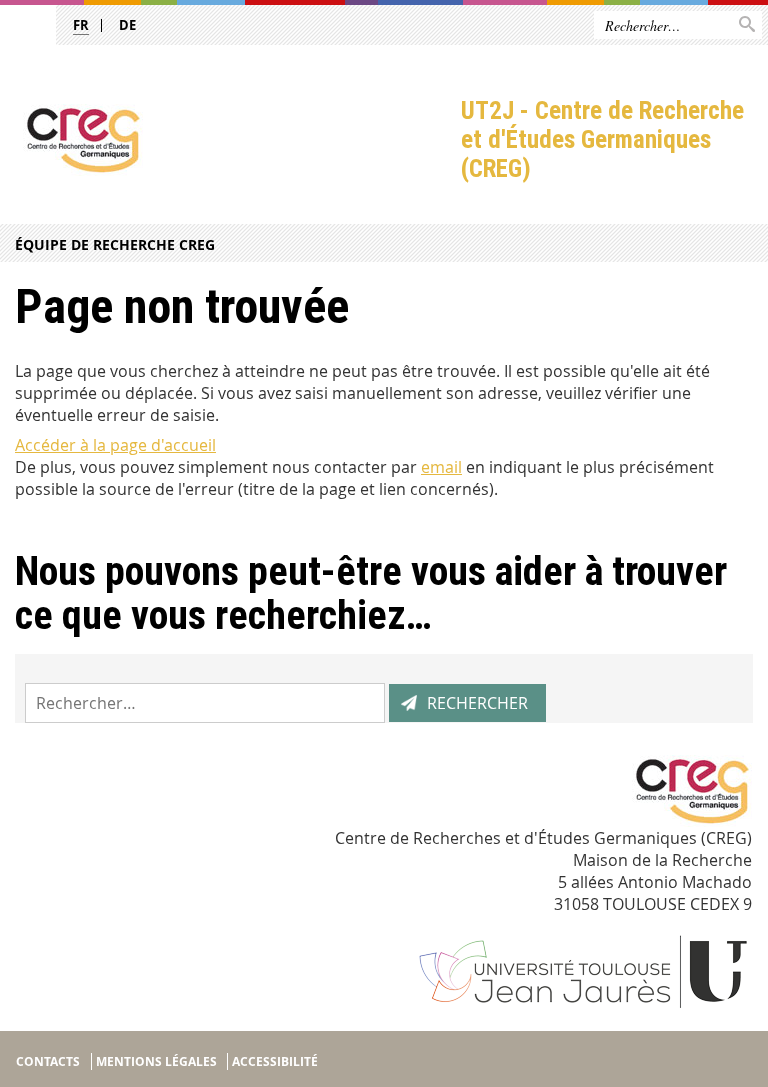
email (441, 467)
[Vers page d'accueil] (230, 140)
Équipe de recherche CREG (115, 244)
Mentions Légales (156, 1061)
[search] (205, 703)
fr (81, 25)
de (127, 25)
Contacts (48, 1061)
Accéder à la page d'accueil (115, 445)
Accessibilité (275, 1061)
